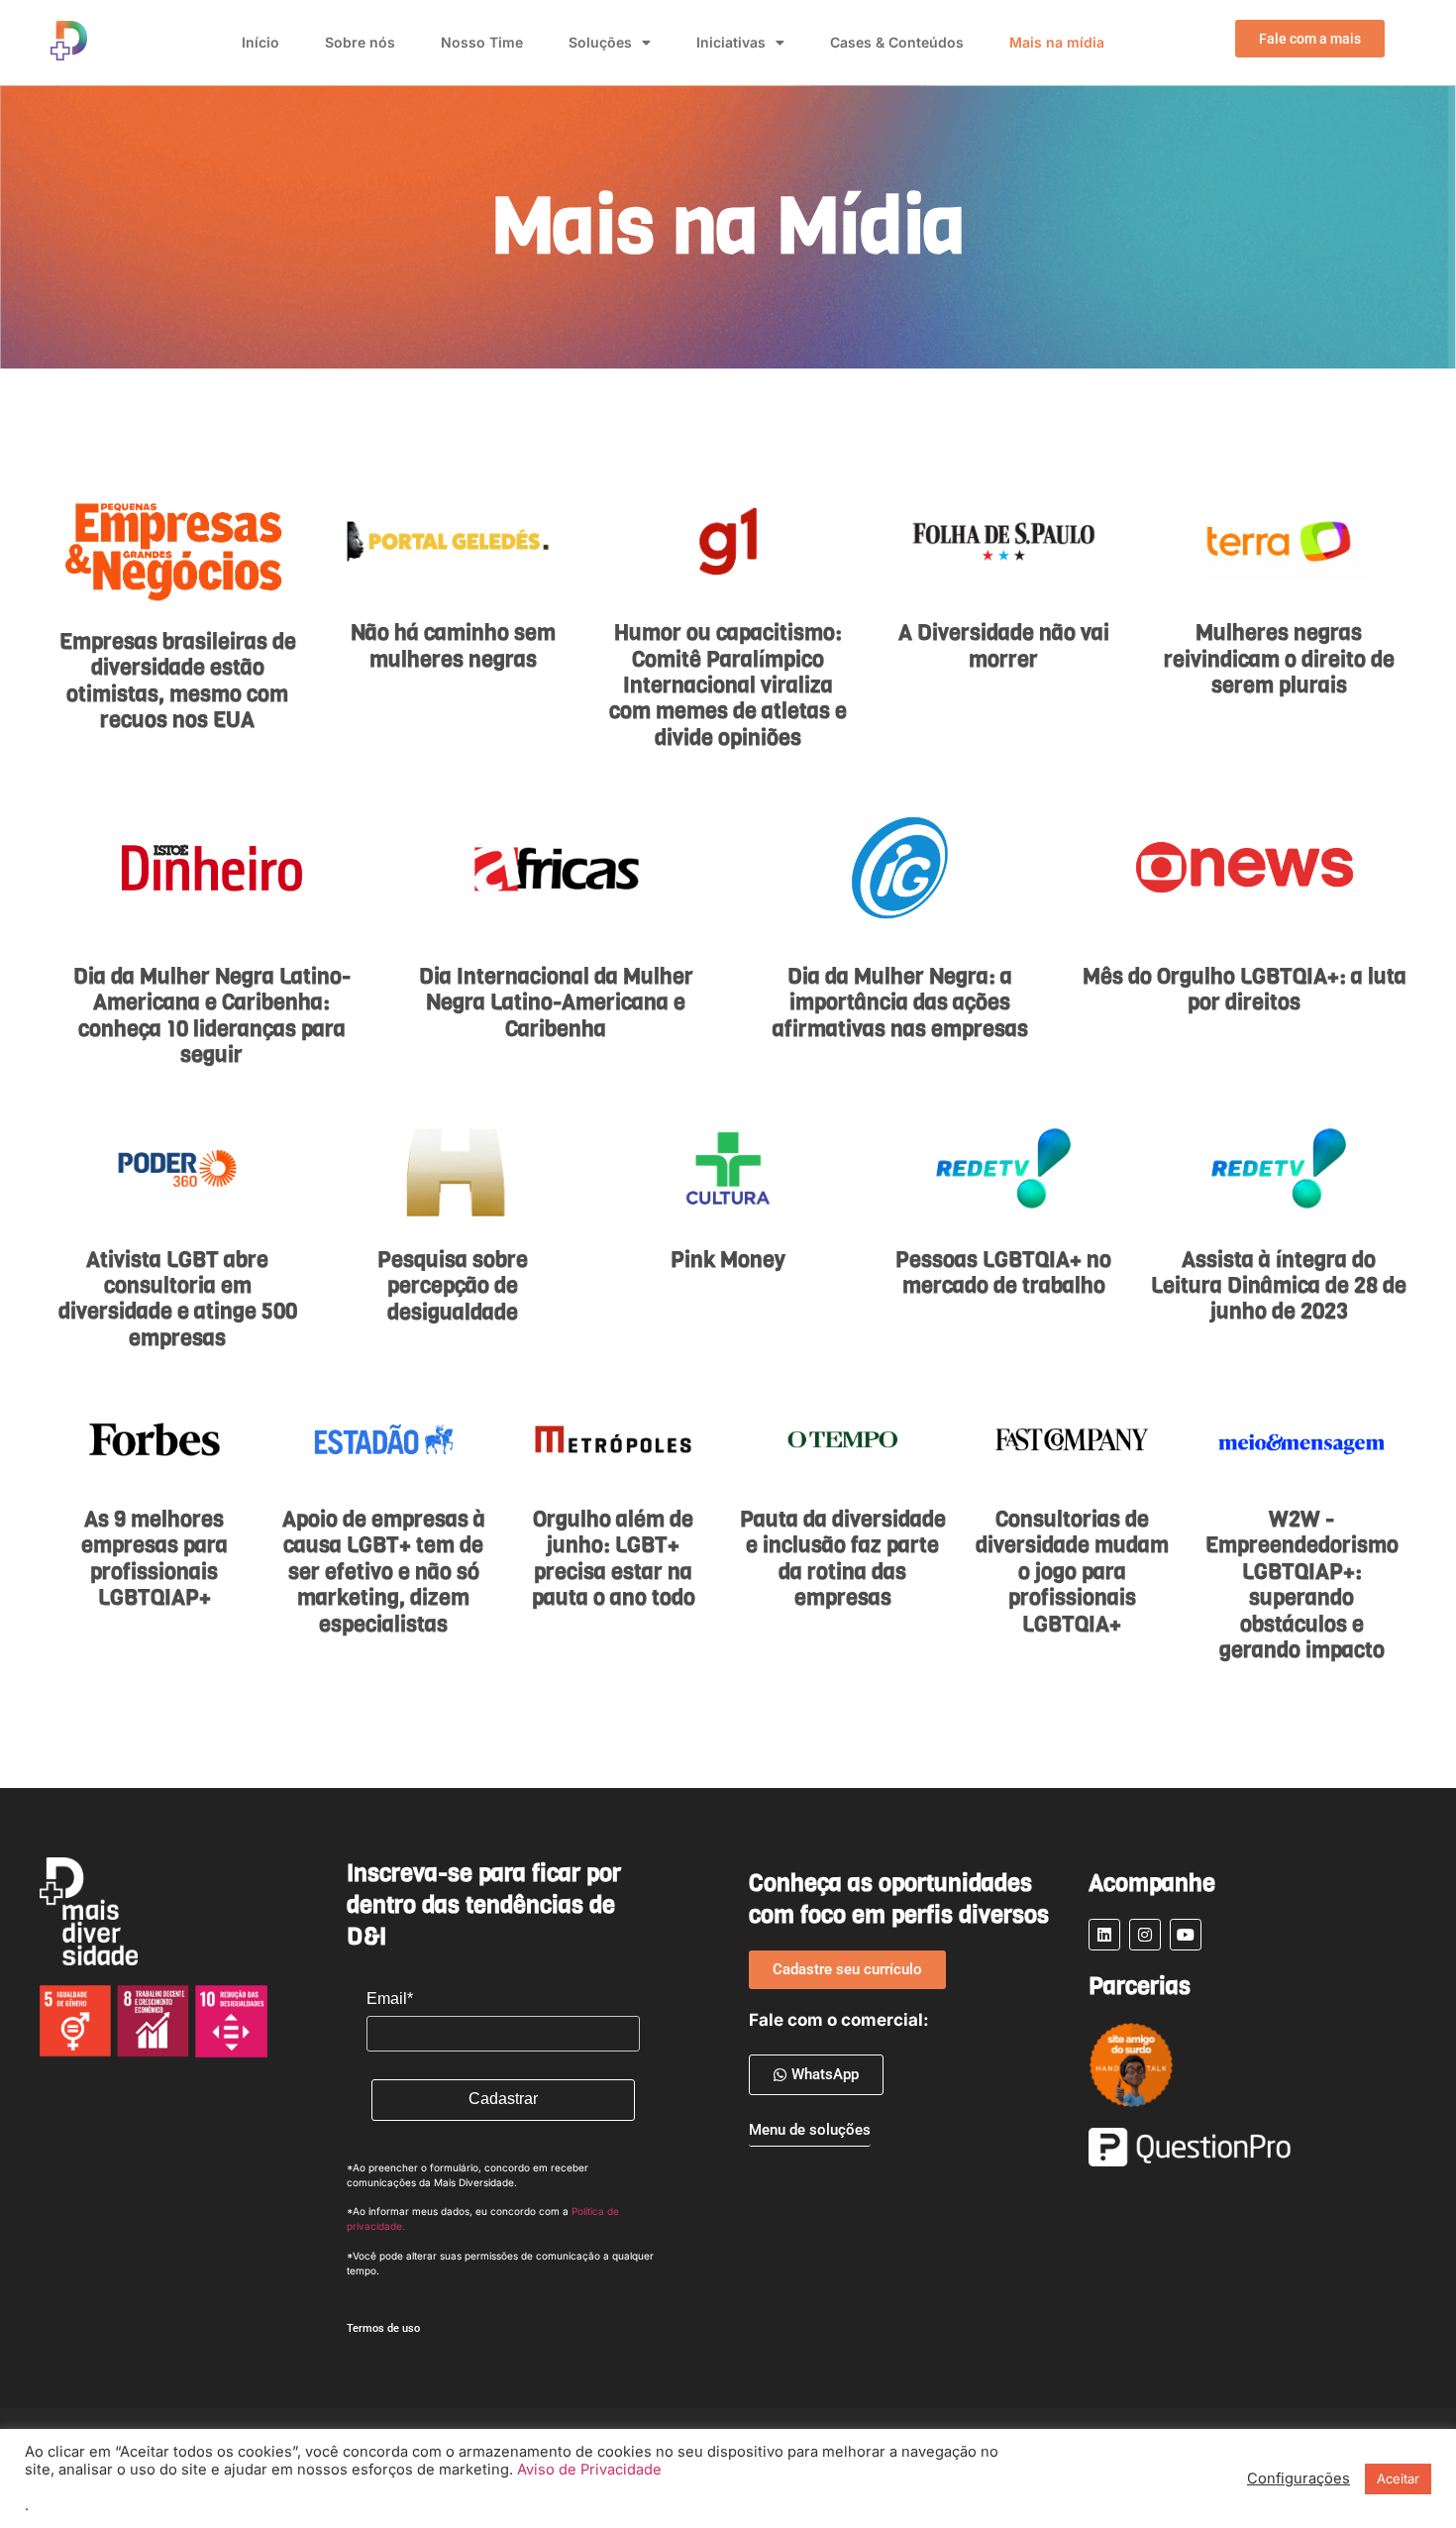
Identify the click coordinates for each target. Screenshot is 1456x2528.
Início (260, 42)
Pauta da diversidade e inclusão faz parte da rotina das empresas (843, 1558)
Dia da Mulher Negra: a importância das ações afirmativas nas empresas (900, 1002)
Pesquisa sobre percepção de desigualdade (453, 1286)
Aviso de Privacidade (589, 2470)
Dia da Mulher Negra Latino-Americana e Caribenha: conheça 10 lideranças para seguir (212, 1015)
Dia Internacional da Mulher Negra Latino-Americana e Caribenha (556, 1002)
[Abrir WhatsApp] (50, 2478)
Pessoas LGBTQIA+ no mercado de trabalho (1003, 1272)
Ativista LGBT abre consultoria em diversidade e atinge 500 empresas (178, 1299)
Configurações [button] (1299, 2478)
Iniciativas (731, 42)
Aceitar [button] (1398, 2478)
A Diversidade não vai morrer (1004, 645)
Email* (390, 1999)
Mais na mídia (1057, 42)
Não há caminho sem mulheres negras (453, 645)
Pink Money (728, 1260)
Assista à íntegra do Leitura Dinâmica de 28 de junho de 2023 (1279, 1286)
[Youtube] (1186, 1935)
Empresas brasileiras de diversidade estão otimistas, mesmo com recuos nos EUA (178, 681)
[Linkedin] (1104, 1935)
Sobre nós (360, 42)
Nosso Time (482, 42)
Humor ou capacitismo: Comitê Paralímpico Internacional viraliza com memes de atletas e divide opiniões (728, 685)
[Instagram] (1145, 1935)
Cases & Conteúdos (897, 42)
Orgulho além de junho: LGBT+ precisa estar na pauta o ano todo (614, 1558)
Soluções (600, 42)
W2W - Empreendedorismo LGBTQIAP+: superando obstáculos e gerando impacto (1302, 1584)
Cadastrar (503, 2099)
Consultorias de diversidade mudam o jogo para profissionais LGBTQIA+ (1072, 1572)
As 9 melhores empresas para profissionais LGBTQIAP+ (155, 1558)
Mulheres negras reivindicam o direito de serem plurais (1279, 659)
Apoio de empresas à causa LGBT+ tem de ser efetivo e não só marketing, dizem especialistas (384, 1572)
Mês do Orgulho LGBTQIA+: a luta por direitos (1245, 989)
